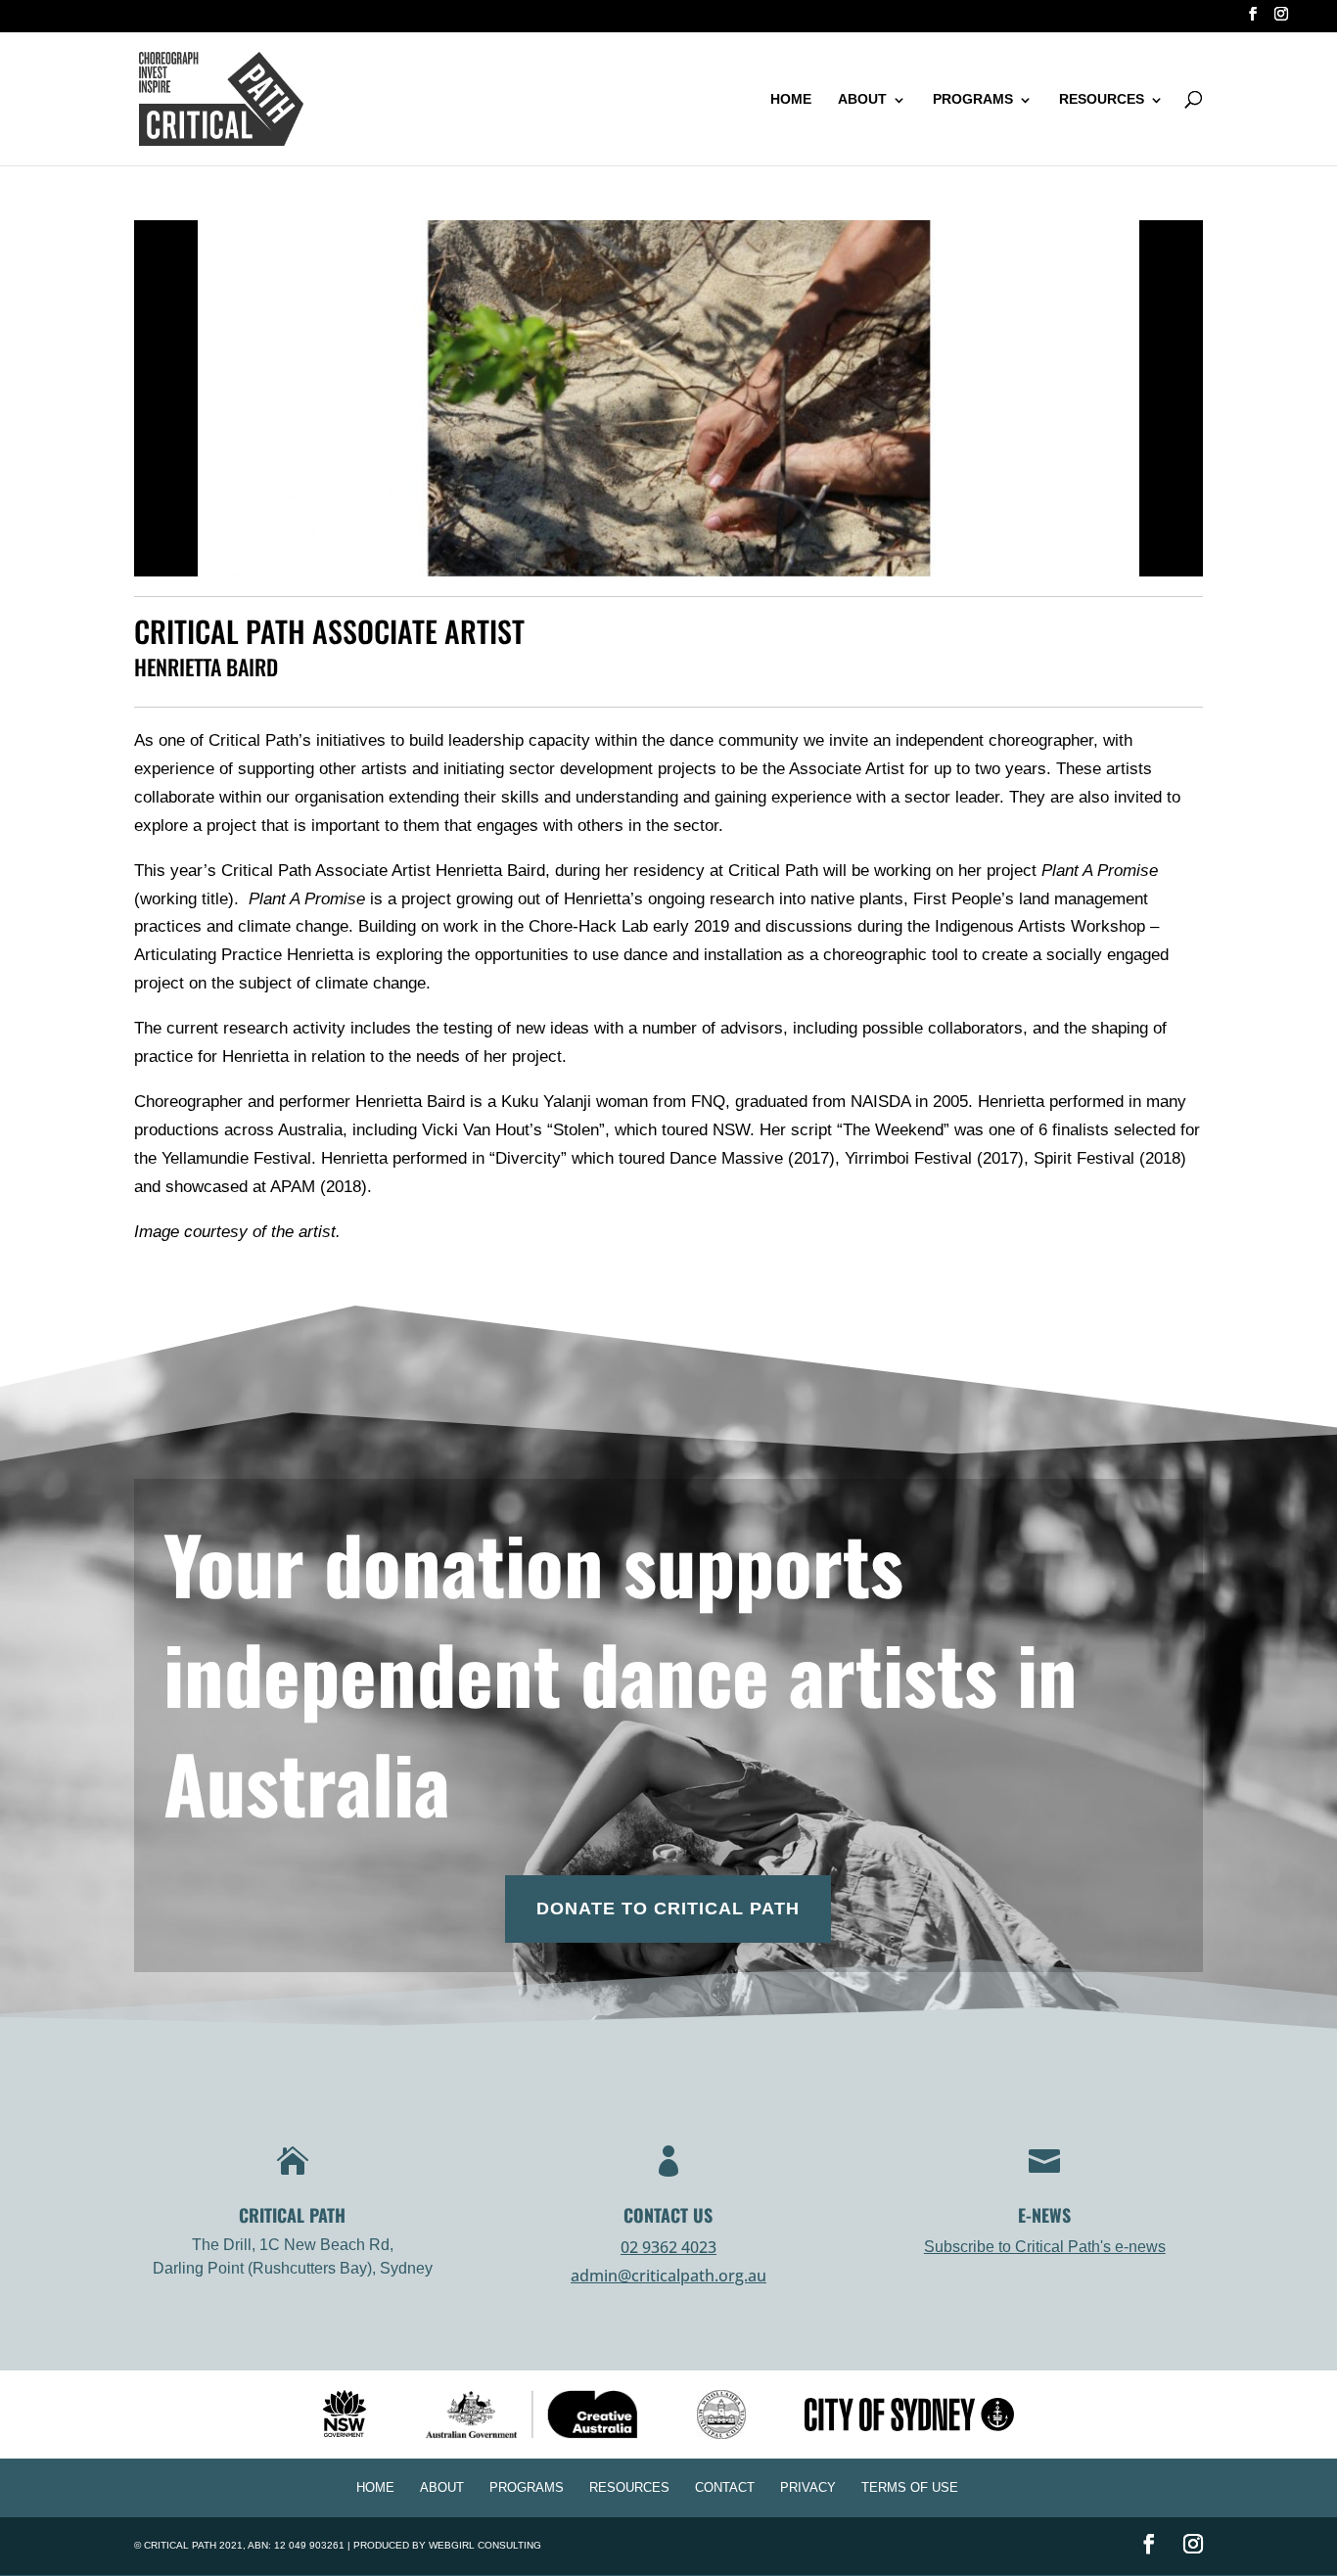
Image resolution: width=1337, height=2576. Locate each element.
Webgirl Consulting (485, 2545)
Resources (1102, 99)
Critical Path (180, 2545)
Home (791, 99)
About (862, 99)
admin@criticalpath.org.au (668, 2276)
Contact (725, 2487)
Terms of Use (910, 2487)
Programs (973, 99)
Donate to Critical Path (668, 1909)
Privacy (808, 2487)
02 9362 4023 (668, 2247)
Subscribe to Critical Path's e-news (1045, 2247)
